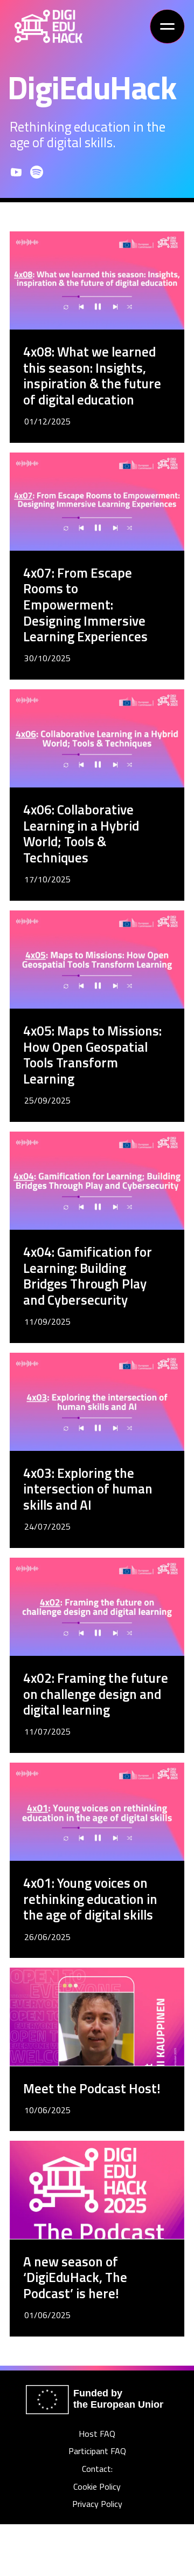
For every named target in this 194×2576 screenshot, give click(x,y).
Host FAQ (97, 2434)
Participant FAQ (97, 2451)
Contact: (97, 2469)
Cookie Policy (97, 2487)
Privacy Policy (97, 2504)
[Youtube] (16, 172)
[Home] (48, 26)
